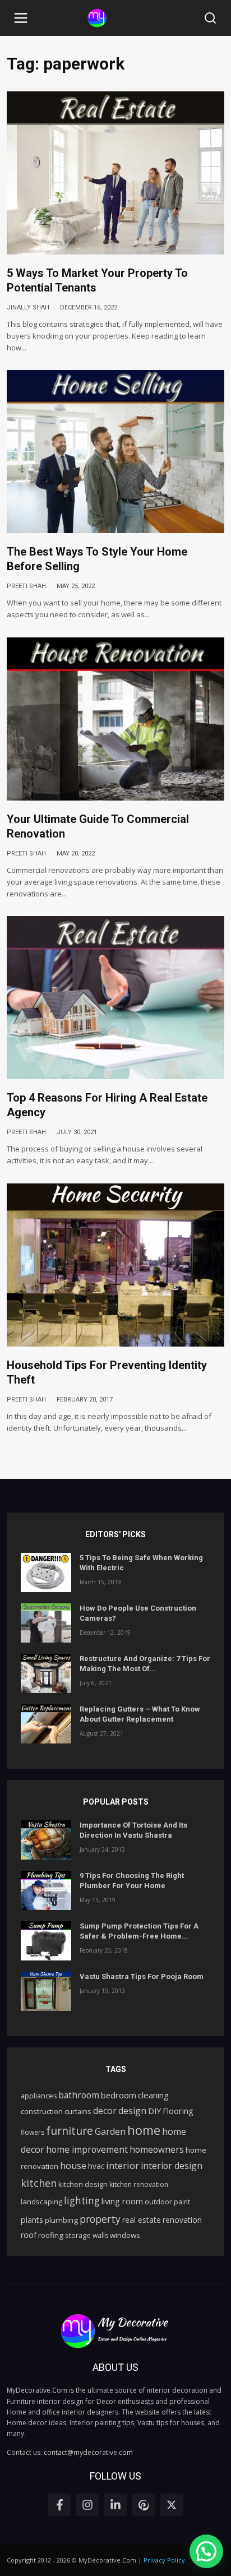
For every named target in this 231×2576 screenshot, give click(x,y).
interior (123, 2166)
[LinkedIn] (115, 2505)
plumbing (61, 2220)
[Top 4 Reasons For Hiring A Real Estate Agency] (115, 998)
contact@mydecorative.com (88, 2452)
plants (32, 2220)
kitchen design (83, 2184)
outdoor (158, 2202)
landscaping (41, 2202)
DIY (154, 2111)
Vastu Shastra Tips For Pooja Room (142, 1976)
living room (122, 2201)
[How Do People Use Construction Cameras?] (46, 1623)
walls (100, 2235)
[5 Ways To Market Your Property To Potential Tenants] (115, 173)
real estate (142, 2220)
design (132, 2111)
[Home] (115, 18)
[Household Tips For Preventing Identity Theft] (115, 1265)
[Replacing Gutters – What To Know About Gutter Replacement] (46, 1724)
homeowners (157, 2149)
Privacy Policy (164, 2560)
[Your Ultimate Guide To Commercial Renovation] (115, 719)
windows (125, 2235)
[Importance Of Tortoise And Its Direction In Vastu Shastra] (46, 1840)
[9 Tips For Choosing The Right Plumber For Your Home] (46, 1890)
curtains (78, 2111)
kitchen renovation (139, 2184)
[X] (172, 2505)
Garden (110, 2131)
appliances (39, 2096)
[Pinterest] (144, 2505)
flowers (33, 2132)
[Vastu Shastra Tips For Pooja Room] (46, 1991)
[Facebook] (59, 2505)
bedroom (119, 2095)
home (144, 2130)
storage (78, 2235)
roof (29, 2235)
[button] (21, 18)
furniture (70, 2131)
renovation (182, 2220)
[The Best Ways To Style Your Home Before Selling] (115, 452)
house (73, 2166)
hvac (96, 2166)
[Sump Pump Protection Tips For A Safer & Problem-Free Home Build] (46, 1941)
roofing (51, 2235)
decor (105, 2111)
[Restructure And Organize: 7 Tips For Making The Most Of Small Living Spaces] (46, 1673)
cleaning (153, 2095)
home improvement (87, 2149)
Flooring (178, 2111)
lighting (82, 2201)
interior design (172, 2166)
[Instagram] (87, 2505)
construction (42, 2111)
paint (182, 2202)
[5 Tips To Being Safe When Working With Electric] (46, 1573)
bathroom (79, 2095)
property (100, 2219)
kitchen (39, 2183)
